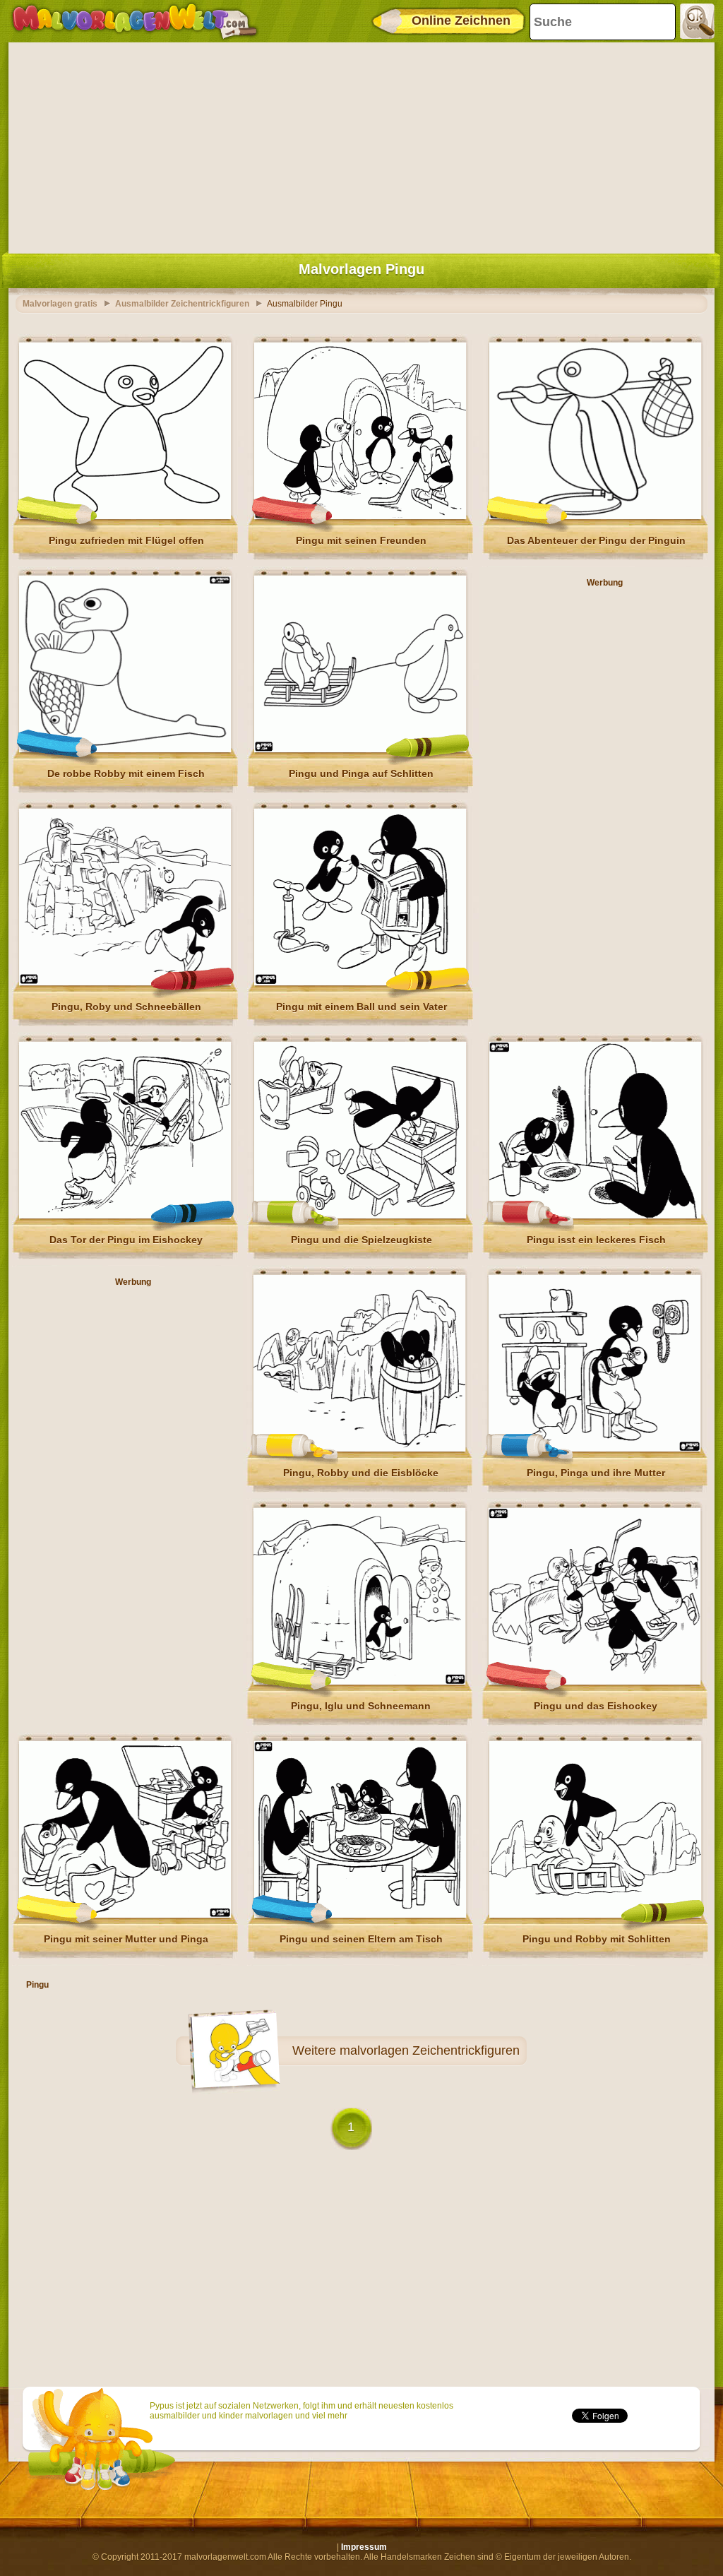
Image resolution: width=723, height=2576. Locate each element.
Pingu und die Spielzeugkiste (361, 1240)
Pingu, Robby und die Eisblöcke (361, 1473)
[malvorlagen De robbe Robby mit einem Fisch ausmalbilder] (125, 749)
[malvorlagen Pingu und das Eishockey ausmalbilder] (594, 1682)
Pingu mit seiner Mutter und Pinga (126, 1939)
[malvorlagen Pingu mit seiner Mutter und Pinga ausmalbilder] (125, 1915)
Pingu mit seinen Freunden (361, 540)
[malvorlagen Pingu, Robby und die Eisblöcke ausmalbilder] (359, 1449)
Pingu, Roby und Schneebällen (126, 1007)
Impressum (364, 2547)
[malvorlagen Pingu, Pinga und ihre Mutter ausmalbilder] (594, 1449)
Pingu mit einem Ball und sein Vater (361, 1007)
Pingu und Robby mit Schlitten (597, 1939)
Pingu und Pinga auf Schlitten (361, 773)
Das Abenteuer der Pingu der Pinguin (596, 540)
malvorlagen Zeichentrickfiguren (430, 2050)
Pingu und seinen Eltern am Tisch (361, 1939)
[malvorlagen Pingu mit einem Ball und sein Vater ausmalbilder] (360, 983)
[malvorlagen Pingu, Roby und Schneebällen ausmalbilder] (125, 983)
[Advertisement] (361, 145)
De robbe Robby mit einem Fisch (126, 773)
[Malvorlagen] (135, 21)
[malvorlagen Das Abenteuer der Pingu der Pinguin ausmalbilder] (595, 516)
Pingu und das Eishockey (596, 1706)
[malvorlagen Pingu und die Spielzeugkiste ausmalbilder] (360, 1216)
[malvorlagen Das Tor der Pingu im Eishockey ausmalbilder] (125, 1216)
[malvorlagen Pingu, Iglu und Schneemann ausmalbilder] (359, 1682)
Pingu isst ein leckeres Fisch (596, 1240)
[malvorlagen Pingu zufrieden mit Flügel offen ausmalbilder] (125, 516)
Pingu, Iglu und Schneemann (361, 1706)
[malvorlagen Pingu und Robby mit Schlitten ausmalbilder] (595, 1915)
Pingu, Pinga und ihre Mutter (596, 1473)
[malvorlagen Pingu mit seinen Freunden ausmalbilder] (360, 516)
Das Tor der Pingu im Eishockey (126, 1240)
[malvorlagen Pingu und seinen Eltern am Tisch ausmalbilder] (360, 1915)
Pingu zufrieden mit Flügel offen (126, 540)
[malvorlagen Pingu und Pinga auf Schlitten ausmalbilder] (360, 749)
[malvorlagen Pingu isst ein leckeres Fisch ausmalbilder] (595, 1216)
